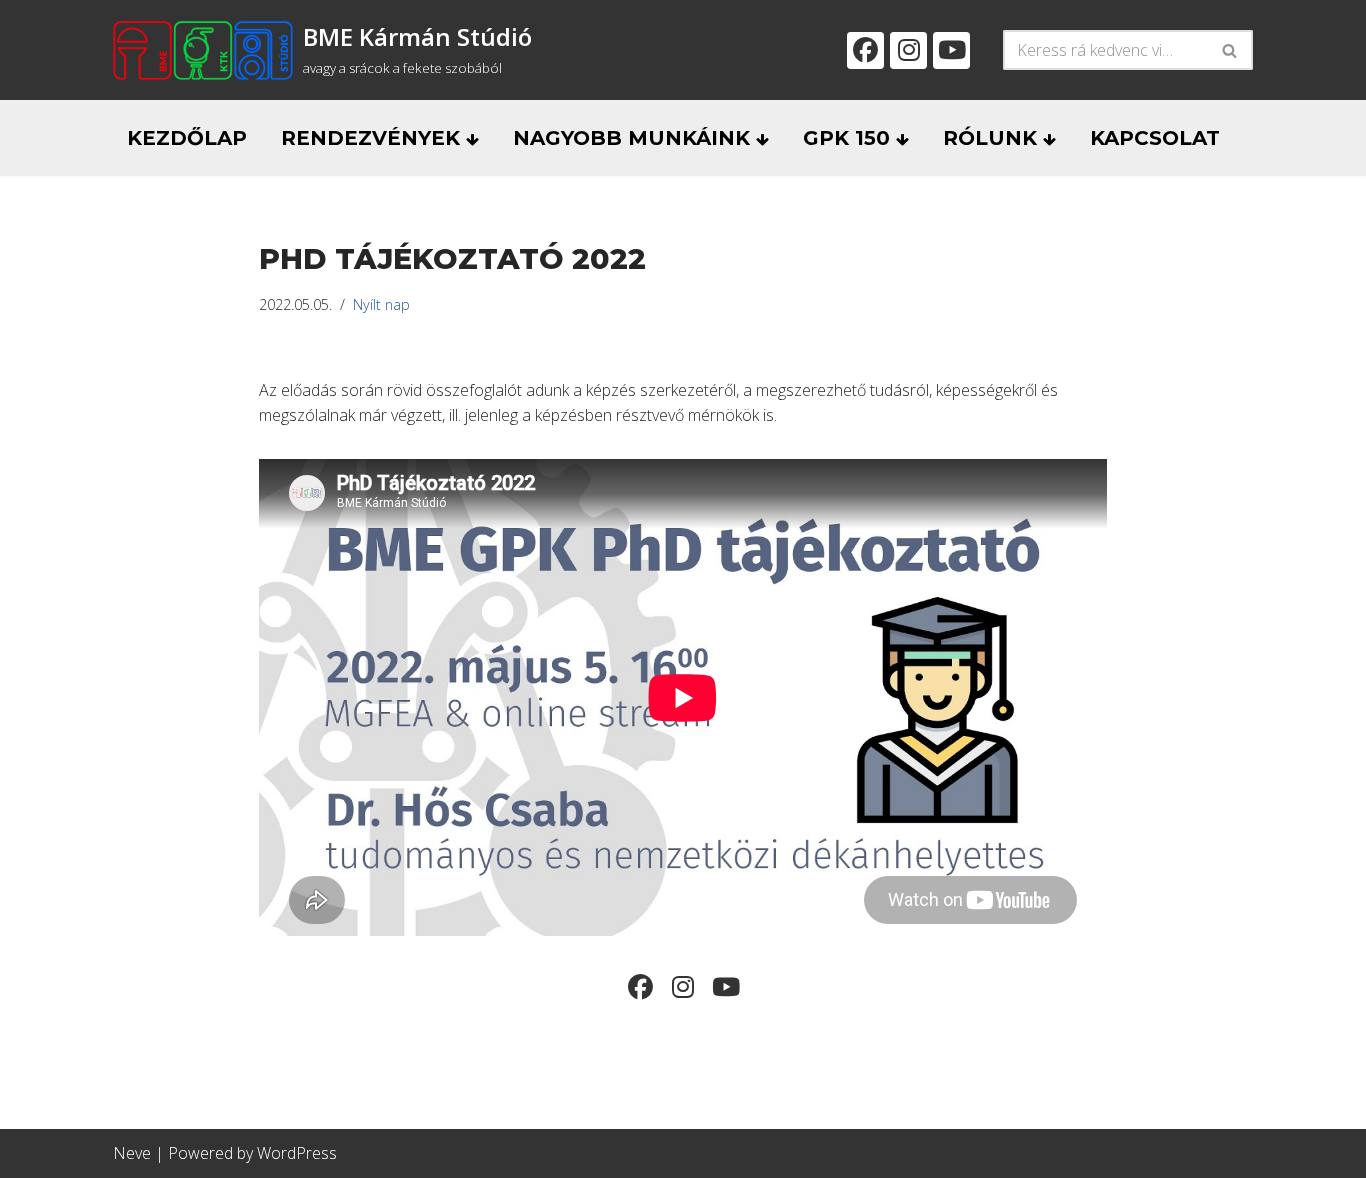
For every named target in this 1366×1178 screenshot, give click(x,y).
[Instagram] (908, 50)
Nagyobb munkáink (634, 138)
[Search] (1230, 50)
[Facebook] (865, 50)
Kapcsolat (1155, 138)
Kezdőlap (187, 138)
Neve (132, 1153)
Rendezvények (373, 138)
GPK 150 (849, 138)
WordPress (297, 1153)
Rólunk (993, 138)
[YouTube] (951, 50)
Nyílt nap (381, 304)
